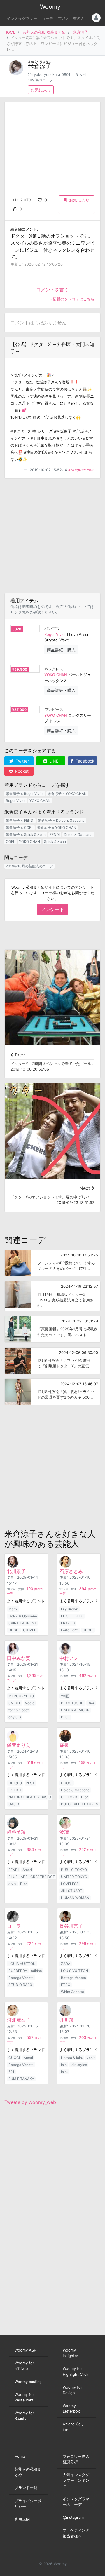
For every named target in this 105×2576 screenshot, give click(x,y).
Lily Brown (70, 1609)
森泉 (64, 1745)
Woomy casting (28, 2382)
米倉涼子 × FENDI (20, 820)
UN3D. (14, 1630)
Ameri (27, 1870)
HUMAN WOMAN (75, 1898)
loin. (64, 2072)
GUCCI (67, 1783)
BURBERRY (18, 1971)
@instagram (73, 2517)
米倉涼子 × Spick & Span (26, 834)
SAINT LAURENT (22, 1623)
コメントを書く (52, 290)
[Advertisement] (52, 536)
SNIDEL (15, 1703)
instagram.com (81, 470)
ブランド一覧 (26, 2488)
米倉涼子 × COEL (20, 827)
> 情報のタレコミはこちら (72, 299)
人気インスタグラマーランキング (76, 2480)
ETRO (66, 1985)
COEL (10, 841)
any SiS (15, 1717)
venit (91, 2058)
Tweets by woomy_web (30, 2102)
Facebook (84, 761)
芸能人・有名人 (71, 19)
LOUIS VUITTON (22, 1964)
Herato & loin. (72, 2058)
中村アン (69, 1658)
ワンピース (54, 710)
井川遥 (66, 2020)
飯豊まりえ (19, 1745)
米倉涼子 (80, 32)
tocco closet (19, 1710)
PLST (65, 1717)
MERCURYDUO (21, 1696)
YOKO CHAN (56, 675)
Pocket (21, 771)
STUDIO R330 (20, 1985)
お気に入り (41, 90)
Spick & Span (55, 841)
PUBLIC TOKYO (74, 1870)
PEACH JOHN (72, 1703)
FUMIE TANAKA (21, 2079)
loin (64, 2065)
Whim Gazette (72, 1992)
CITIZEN (30, 1630)
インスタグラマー (22, 19)
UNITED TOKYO (74, 1877)
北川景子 (16, 1571)
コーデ (47, 19)
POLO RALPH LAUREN (80, 1804)
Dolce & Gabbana (78, 834)
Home (20, 2456)
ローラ (14, 1926)
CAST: (14, 1804)
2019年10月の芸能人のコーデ (29, 866)
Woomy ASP (25, 2350)
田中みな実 (19, 1658)
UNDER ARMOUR (75, 1710)
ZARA (66, 1964)
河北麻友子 (19, 2020)
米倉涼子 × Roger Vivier (25, 794)
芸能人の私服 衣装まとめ (44, 32)
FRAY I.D (68, 1623)
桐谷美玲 (16, 1832)
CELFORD (69, 1797)
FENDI (55, 834)
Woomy (50, 7)
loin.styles (79, 2065)
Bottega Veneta (21, 1978)
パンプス (52, 629)
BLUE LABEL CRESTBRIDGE (32, 1877)
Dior (91, 1703)
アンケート (52, 909)
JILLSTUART (72, 1891)
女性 (83, 75)
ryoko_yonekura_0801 (51, 75)
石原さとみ (71, 1571)
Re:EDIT (15, 1790)
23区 (65, 1696)
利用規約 (22, 2519)
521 (11, 2072)
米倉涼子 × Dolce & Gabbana (61, 820)
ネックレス (54, 669)
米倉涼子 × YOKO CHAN (67, 794)
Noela (30, 1703)
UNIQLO (15, 1783)
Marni (13, 1609)
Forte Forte (70, 1630)
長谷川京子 (71, 1926)
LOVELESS (70, 1884)
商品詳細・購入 (61, 650)
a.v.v (12, 1884)
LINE (53, 761)
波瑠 (64, 1832)
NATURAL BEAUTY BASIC (30, 1797)
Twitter (22, 761)
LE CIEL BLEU (72, 1616)
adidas (36, 1971)
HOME (10, 32)
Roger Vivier (55, 635)
